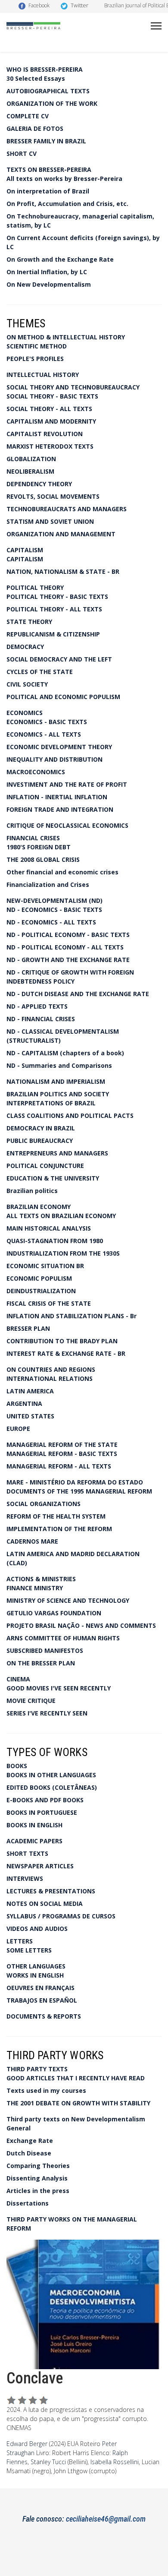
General (19, 2128)
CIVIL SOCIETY (27, 684)
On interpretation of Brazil (48, 191)
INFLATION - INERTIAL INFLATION (57, 797)
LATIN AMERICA (30, 1391)
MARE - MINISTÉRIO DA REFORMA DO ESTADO (75, 1482)
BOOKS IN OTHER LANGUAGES (51, 1775)
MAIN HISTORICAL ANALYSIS (49, 1228)
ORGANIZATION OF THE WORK (52, 103)
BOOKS (17, 1766)
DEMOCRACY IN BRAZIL (41, 1128)
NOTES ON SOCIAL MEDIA (45, 1904)
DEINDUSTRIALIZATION (41, 1291)
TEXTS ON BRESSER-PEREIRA (49, 169)
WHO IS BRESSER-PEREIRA (45, 69)
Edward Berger (27, 2444)
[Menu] (156, 26)
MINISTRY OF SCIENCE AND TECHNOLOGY (68, 1600)
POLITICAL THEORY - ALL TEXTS (54, 609)
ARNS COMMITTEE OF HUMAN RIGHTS (63, 1638)
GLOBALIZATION (31, 459)
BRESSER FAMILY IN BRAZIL (46, 141)
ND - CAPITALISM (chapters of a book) (65, 1053)
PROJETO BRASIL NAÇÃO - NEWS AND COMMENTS (81, 1625)
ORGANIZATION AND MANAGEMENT (61, 534)
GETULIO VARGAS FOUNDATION (54, 1613)
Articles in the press (38, 2191)
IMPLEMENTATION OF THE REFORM (59, 1529)
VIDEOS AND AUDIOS (37, 1929)
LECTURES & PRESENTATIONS (51, 1891)
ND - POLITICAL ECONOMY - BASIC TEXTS (68, 935)
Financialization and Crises (48, 885)
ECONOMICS (25, 713)
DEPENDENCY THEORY (39, 484)
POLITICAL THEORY (35, 587)
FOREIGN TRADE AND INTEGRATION (60, 809)
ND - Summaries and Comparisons (59, 1065)
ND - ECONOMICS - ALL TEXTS (51, 922)
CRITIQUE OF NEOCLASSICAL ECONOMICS (67, 825)
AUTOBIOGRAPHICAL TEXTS (48, 91)
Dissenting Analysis (37, 2178)
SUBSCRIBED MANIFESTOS (45, 1650)
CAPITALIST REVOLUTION (45, 434)
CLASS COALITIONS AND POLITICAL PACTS (70, 1116)
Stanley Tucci (48, 2462)
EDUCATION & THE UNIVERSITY (53, 1178)
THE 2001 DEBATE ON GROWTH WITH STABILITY (78, 2103)
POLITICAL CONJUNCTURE (45, 1166)
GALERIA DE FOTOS (35, 128)
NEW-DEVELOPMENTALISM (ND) (54, 900)
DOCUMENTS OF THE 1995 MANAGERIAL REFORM (79, 1491)
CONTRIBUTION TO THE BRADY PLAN (62, 1341)
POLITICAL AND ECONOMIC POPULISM (63, 697)
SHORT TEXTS (27, 1853)
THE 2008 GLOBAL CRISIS (43, 859)
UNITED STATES (30, 1416)
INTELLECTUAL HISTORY (43, 375)
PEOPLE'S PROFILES (35, 359)
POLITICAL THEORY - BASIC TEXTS (57, 597)
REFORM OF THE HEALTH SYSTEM (56, 1516)
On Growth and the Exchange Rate (60, 259)
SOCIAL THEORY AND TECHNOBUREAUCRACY (73, 387)
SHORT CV (22, 153)
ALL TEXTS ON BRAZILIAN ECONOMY (61, 1216)
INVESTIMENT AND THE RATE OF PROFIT (67, 784)
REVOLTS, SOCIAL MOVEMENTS (53, 496)
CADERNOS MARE (32, 1541)
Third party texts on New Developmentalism (76, 2119)
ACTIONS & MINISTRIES (41, 1579)
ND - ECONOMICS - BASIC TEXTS (54, 910)
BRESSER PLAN (28, 1328)
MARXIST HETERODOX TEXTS (50, 446)
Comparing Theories (38, 2166)
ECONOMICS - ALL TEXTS (44, 734)
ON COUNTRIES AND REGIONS (51, 1369)
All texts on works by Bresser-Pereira (64, 179)
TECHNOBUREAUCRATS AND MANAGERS (67, 509)
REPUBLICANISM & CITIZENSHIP (53, 634)
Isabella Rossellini (115, 2462)
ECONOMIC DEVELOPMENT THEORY (59, 747)
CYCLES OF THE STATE (40, 672)
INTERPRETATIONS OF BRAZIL (51, 1103)
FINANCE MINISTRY (35, 1588)
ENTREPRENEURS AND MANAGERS (57, 1153)
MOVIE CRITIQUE (31, 1701)
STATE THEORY (29, 622)
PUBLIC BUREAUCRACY (40, 1141)
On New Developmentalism (49, 284)
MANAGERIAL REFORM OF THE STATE (62, 1445)
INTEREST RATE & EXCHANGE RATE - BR (66, 1353)
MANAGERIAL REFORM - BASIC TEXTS (62, 1454)
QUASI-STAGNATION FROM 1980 (55, 1241)
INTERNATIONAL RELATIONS (50, 1378)
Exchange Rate (30, 2141)
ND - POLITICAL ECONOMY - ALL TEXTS (65, 947)
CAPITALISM (25, 550)
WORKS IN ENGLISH (35, 1975)
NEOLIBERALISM (30, 471)
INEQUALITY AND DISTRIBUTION (54, 759)
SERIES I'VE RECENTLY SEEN (47, 1713)
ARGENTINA (24, 1404)
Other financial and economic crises (62, 872)
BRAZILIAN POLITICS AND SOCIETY (58, 1094)
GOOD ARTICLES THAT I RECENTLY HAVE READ (76, 2078)
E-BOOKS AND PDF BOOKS (45, 1800)
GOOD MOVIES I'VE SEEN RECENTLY (59, 1688)
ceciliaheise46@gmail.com (106, 2519)
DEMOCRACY (25, 647)
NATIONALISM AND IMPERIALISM (56, 1081)
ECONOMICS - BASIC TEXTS (47, 722)
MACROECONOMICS (36, 772)
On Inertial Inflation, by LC (47, 272)
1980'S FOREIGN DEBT (39, 847)
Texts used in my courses (46, 2090)
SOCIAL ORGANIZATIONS (44, 1504)
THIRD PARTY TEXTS (37, 2069)
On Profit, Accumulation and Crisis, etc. (67, 204)
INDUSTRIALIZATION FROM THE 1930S (63, 1253)
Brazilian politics (32, 1191)
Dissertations (28, 2203)
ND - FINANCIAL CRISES (41, 1019)
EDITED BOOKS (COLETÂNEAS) (52, 1787)
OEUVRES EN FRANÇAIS (40, 1988)
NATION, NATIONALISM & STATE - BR (63, 571)
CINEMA (18, 1679)
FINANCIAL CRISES (33, 838)
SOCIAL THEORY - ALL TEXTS (49, 409)
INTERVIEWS (25, 1878)
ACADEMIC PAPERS (34, 1841)
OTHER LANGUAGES (36, 1966)
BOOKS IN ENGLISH (34, 1825)
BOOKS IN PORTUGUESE (42, 1812)
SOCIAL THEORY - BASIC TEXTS (52, 396)
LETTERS (20, 1941)
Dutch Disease (29, 2153)
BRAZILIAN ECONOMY (39, 1207)
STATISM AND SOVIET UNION (50, 521)
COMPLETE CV (28, 116)
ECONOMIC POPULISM (39, 1278)
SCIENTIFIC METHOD (37, 346)
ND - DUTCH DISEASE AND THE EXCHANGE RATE (78, 994)
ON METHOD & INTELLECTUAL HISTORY (66, 337)
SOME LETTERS (29, 1950)
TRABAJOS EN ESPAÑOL (42, 2000)
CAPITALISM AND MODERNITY (51, 421)
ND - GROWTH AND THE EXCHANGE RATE (68, 960)
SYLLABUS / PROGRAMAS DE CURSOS (61, 1916)
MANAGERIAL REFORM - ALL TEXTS (59, 1466)
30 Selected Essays (36, 78)
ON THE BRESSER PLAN (41, 1663)
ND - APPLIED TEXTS (37, 1006)
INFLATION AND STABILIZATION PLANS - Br (72, 1316)
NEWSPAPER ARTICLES (40, 1866)
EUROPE (18, 1429)
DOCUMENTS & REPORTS (44, 2016)
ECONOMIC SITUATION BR (45, 1266)
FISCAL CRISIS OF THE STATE (49, 1303)
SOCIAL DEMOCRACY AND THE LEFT (59, 659)
